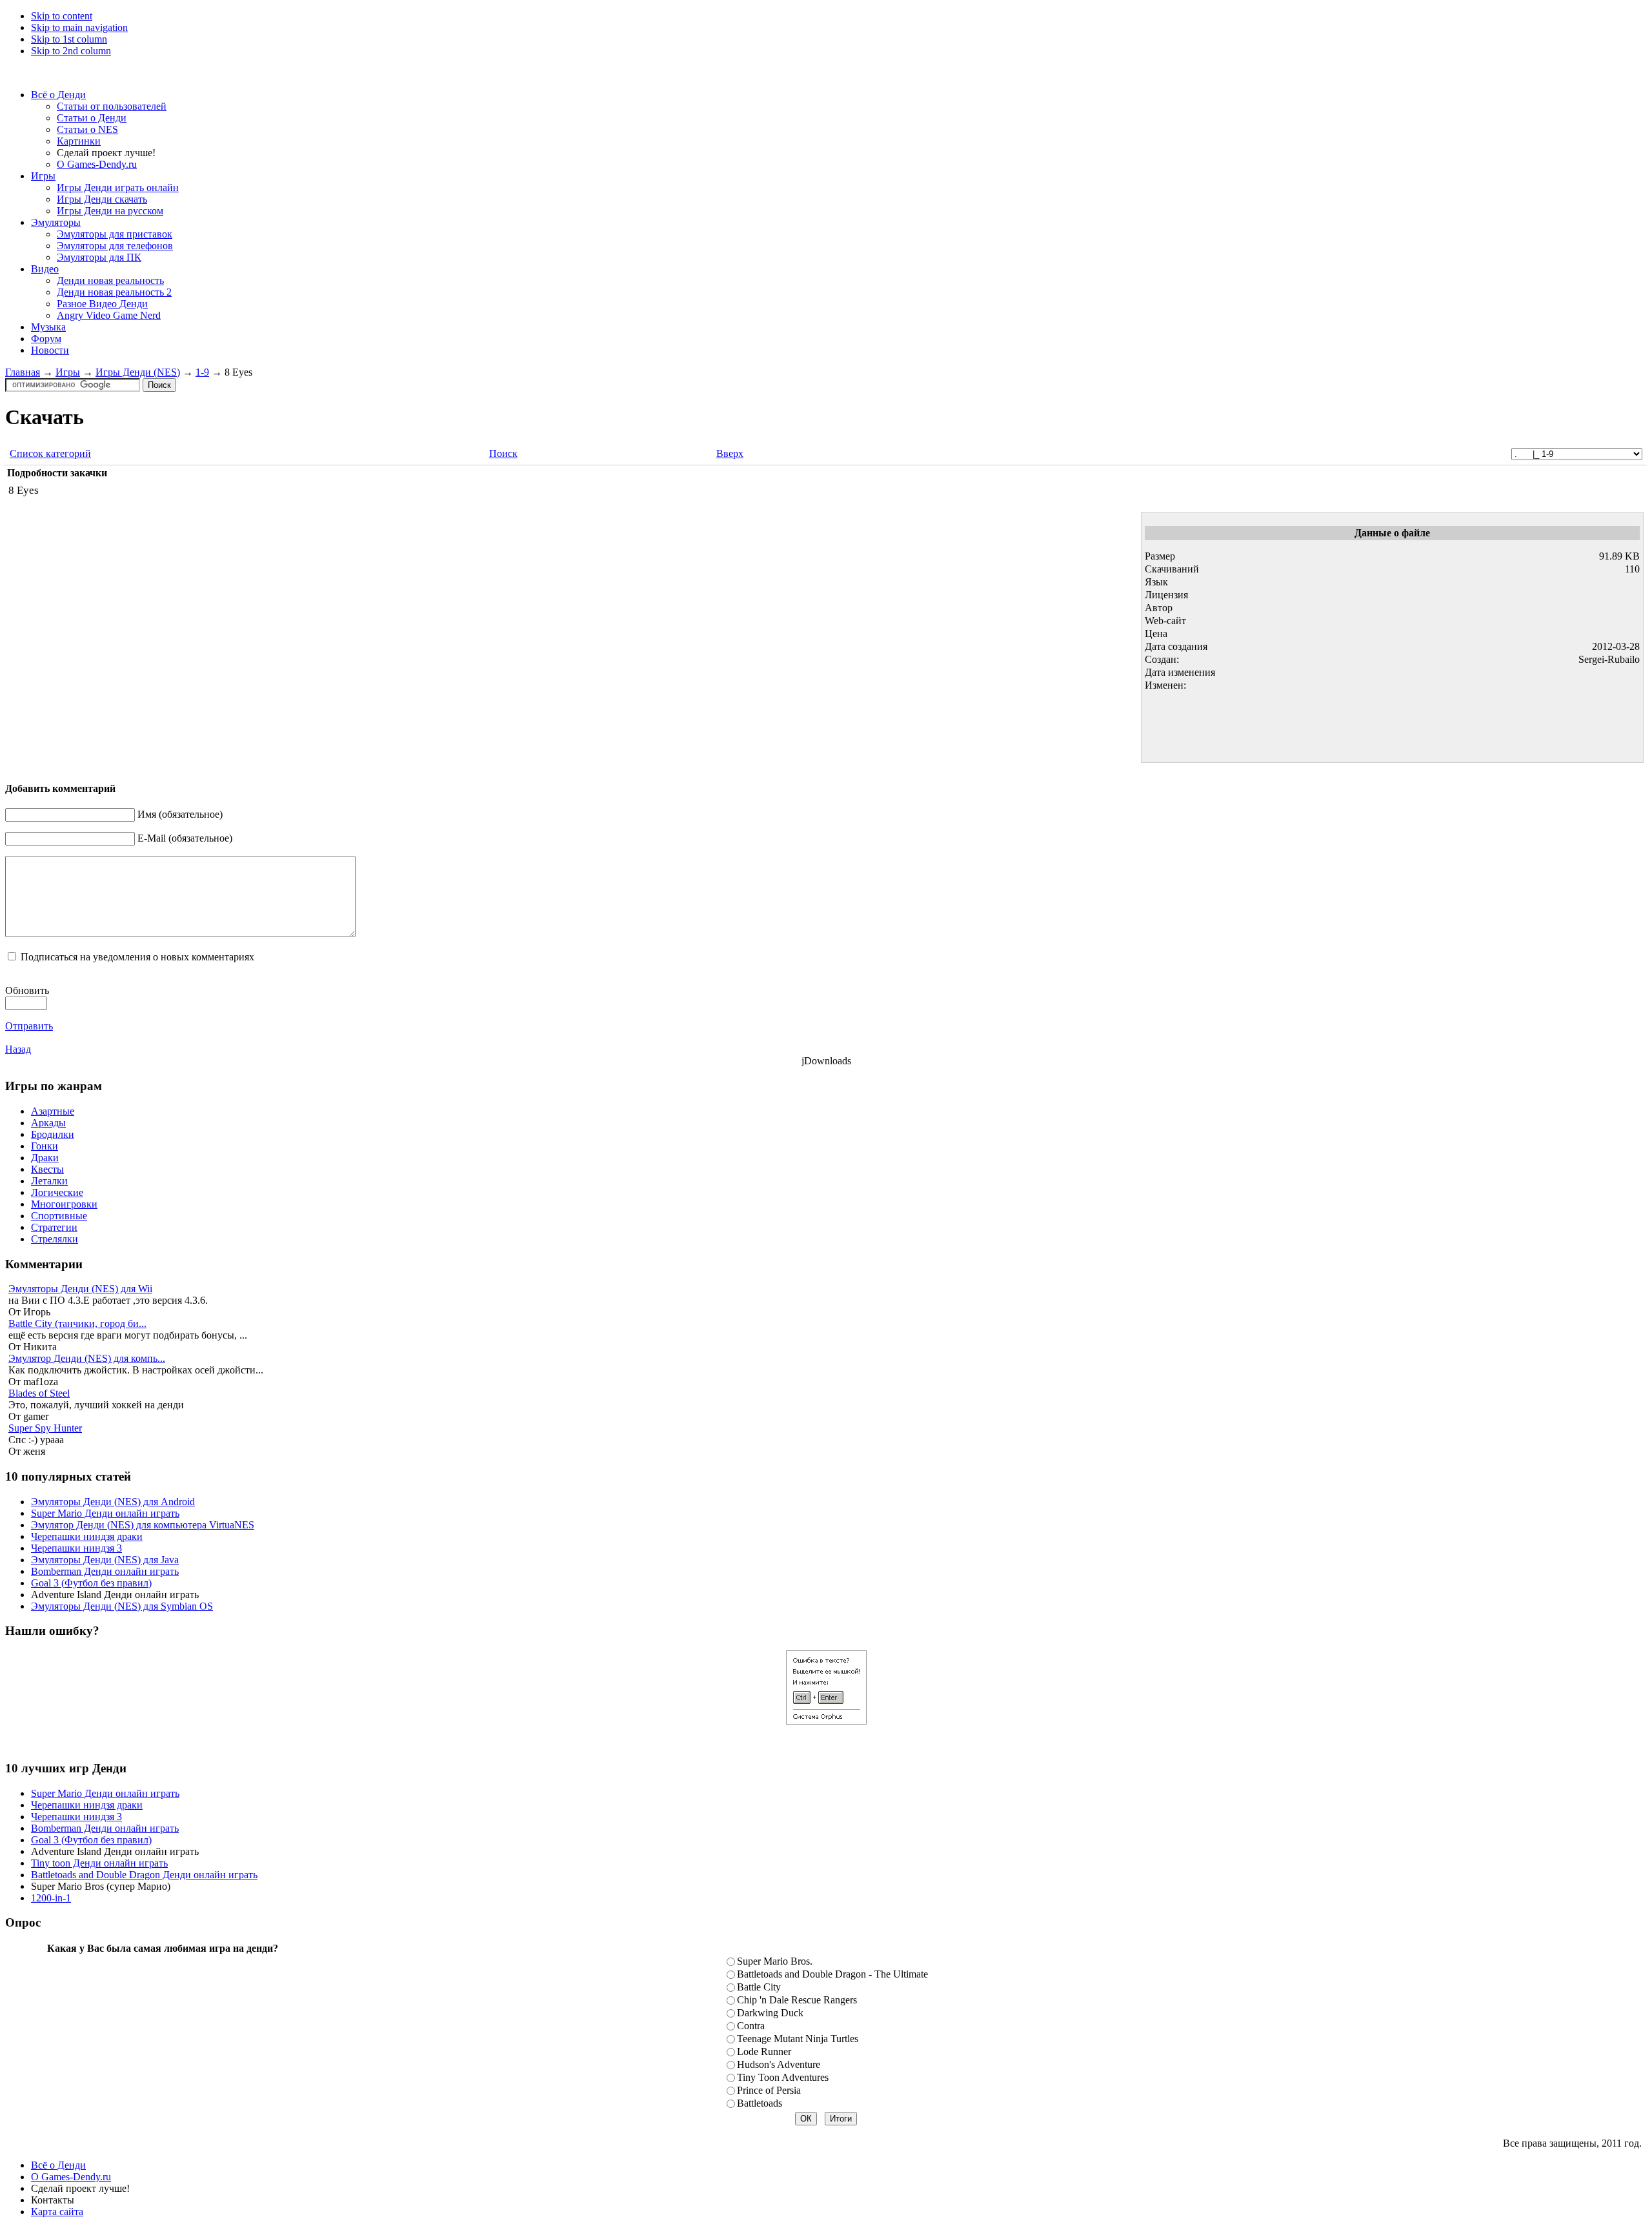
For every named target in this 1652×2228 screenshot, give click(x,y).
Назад (18, 1049)
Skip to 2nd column (71, 51)
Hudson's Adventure (779, 2064)
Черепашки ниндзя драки (87, 1536)
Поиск (503, 453)
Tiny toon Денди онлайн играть (99, 1863)
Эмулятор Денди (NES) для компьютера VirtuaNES (143, 1525)
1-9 (202, 372)
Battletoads (760, 2103)
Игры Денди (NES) (138, 372)
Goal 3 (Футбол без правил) (91, 1583)
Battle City (759, 1987)
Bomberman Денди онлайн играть (105, 1571)
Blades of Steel (39, 1393)
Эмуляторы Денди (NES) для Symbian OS (122, 1606)
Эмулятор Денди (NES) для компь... (87, 1358)
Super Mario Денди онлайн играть (105, 1513)
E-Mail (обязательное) (185, 838)
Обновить (27, 990)
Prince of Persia (769, 2090)
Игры (68, 372)
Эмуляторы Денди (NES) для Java (105, 1560)
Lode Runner (764, 2051)
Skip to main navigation (79, 27)
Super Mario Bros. (775, 1961)
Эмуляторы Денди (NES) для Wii (80, 1289)
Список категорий (50, 453)
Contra (751, 2026)
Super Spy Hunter (45, 1428)
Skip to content (62, 16)
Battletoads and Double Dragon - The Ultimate (832, 1974)
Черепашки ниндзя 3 (76, 1548)
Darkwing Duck (770, 2013)
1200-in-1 (51, 1898)
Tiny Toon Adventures (783, 2077)
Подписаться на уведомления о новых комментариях (137, 957)
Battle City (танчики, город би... (77, 1323)
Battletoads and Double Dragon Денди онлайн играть (144, 1875)
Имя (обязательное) (180, 814)
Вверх (730, 453)
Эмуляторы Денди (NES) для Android (113, 1502)
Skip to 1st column (69, 39)
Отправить (29, 1026)
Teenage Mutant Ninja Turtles (798, 2039)
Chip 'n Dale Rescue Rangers (797, 2000)
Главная (23, 372)
